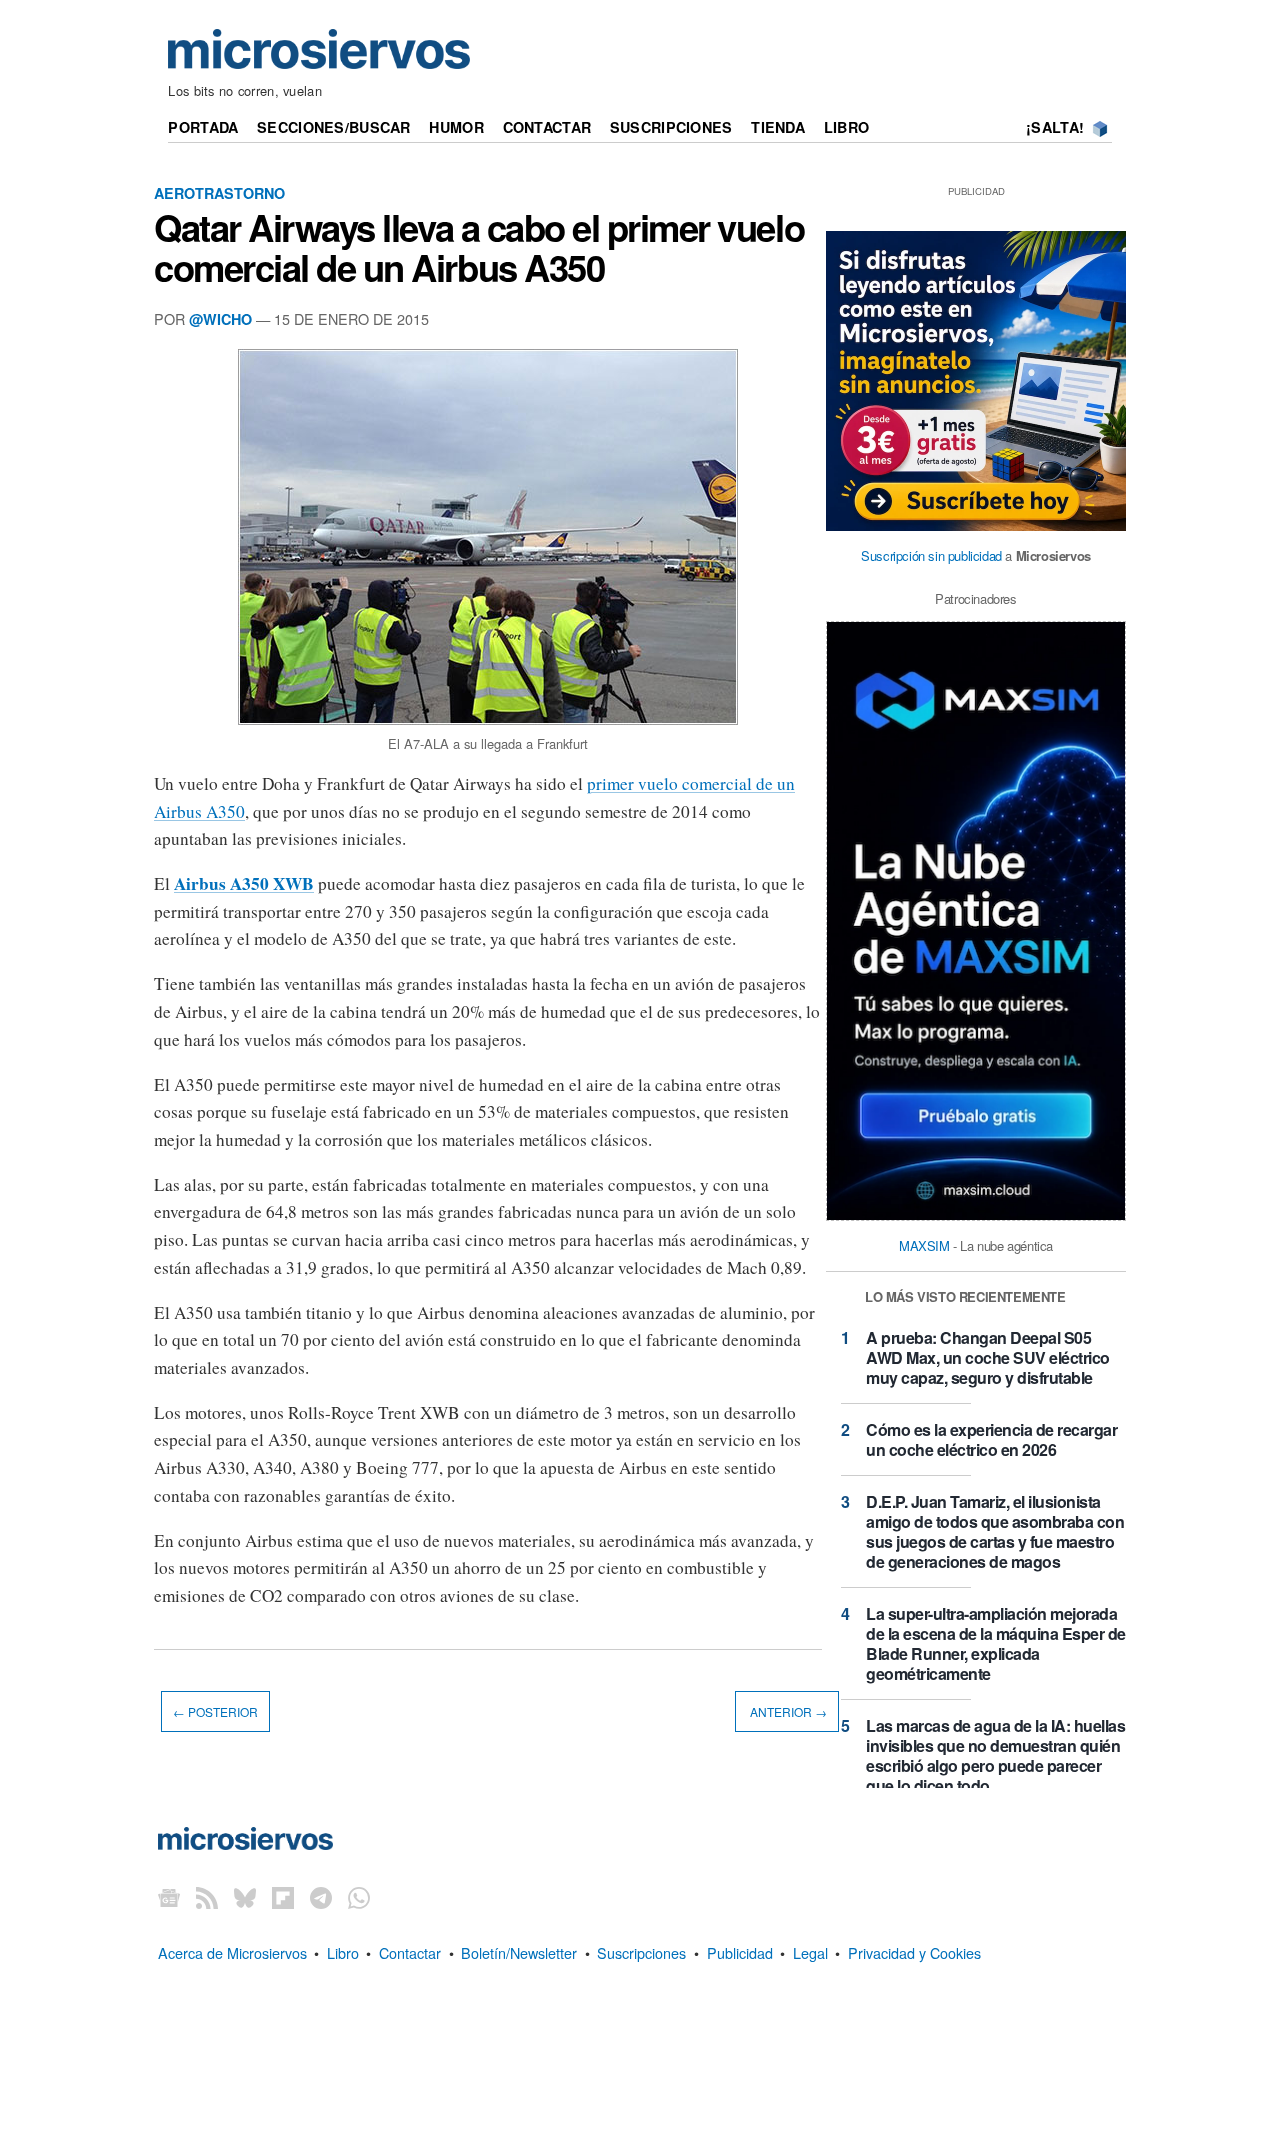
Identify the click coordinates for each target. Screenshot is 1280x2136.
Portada (203, 127)
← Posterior (215, 1711)
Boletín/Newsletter (519, 1952)
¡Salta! (1055, 127)
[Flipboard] (283, 1896)
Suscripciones (671, 127)
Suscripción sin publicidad (931, 555)
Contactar (547, 127)
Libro (846, 127)
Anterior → (787, 1711)
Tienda (778, 127)
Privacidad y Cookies (914, 1952)
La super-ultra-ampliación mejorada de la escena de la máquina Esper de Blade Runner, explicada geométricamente (996, 1643)
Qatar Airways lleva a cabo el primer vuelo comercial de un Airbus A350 (479, 247)
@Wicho (220, 319)
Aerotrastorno (219, 193)
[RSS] (207, 1896)
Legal (810, 1952)
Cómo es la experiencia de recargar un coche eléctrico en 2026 (991, 1439)
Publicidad (740, 1952)
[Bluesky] (245, 1896)
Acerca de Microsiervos (232, 1952)
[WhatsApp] (359, 1896)
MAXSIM (924, 1245)
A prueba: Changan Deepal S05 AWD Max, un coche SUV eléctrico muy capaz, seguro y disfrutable (988, 1357)
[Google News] (169, 1896)
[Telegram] (321, 1896)
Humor (456, 127)
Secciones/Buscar (334, 127)
